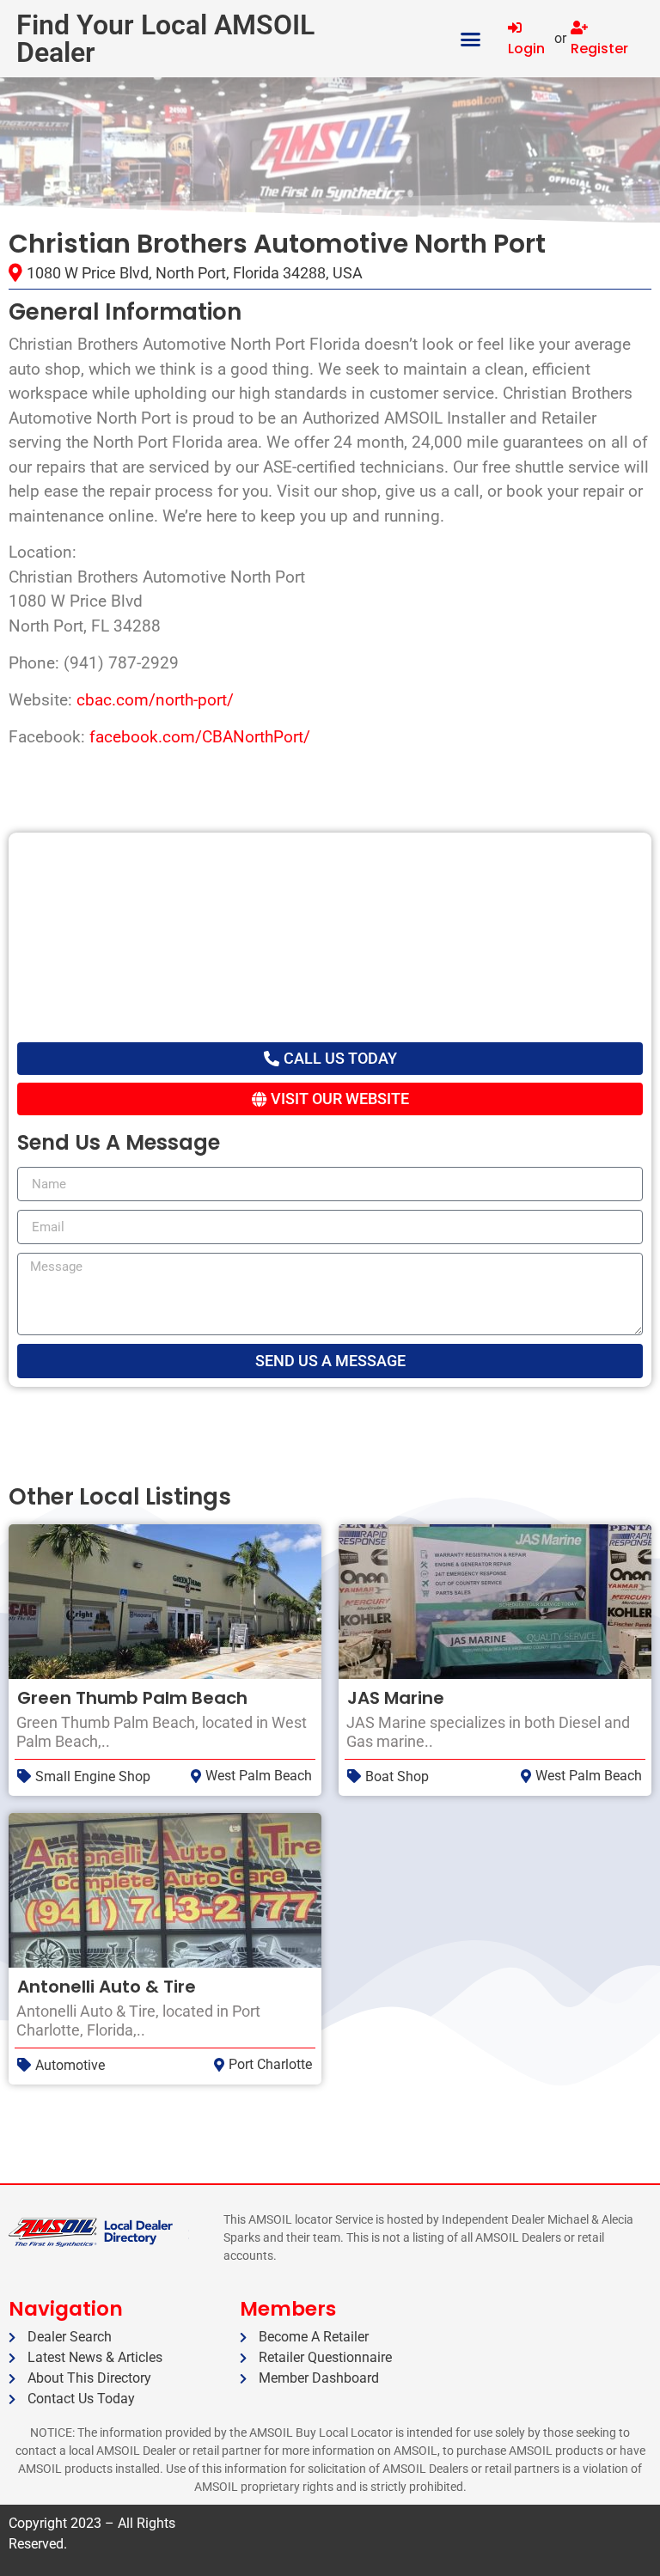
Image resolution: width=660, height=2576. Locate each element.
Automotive (70, 2065)
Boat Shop (397, 1776)
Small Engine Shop (93, 1776)
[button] (471, 39)
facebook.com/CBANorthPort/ (200, 737)
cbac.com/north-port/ (155, 700)
